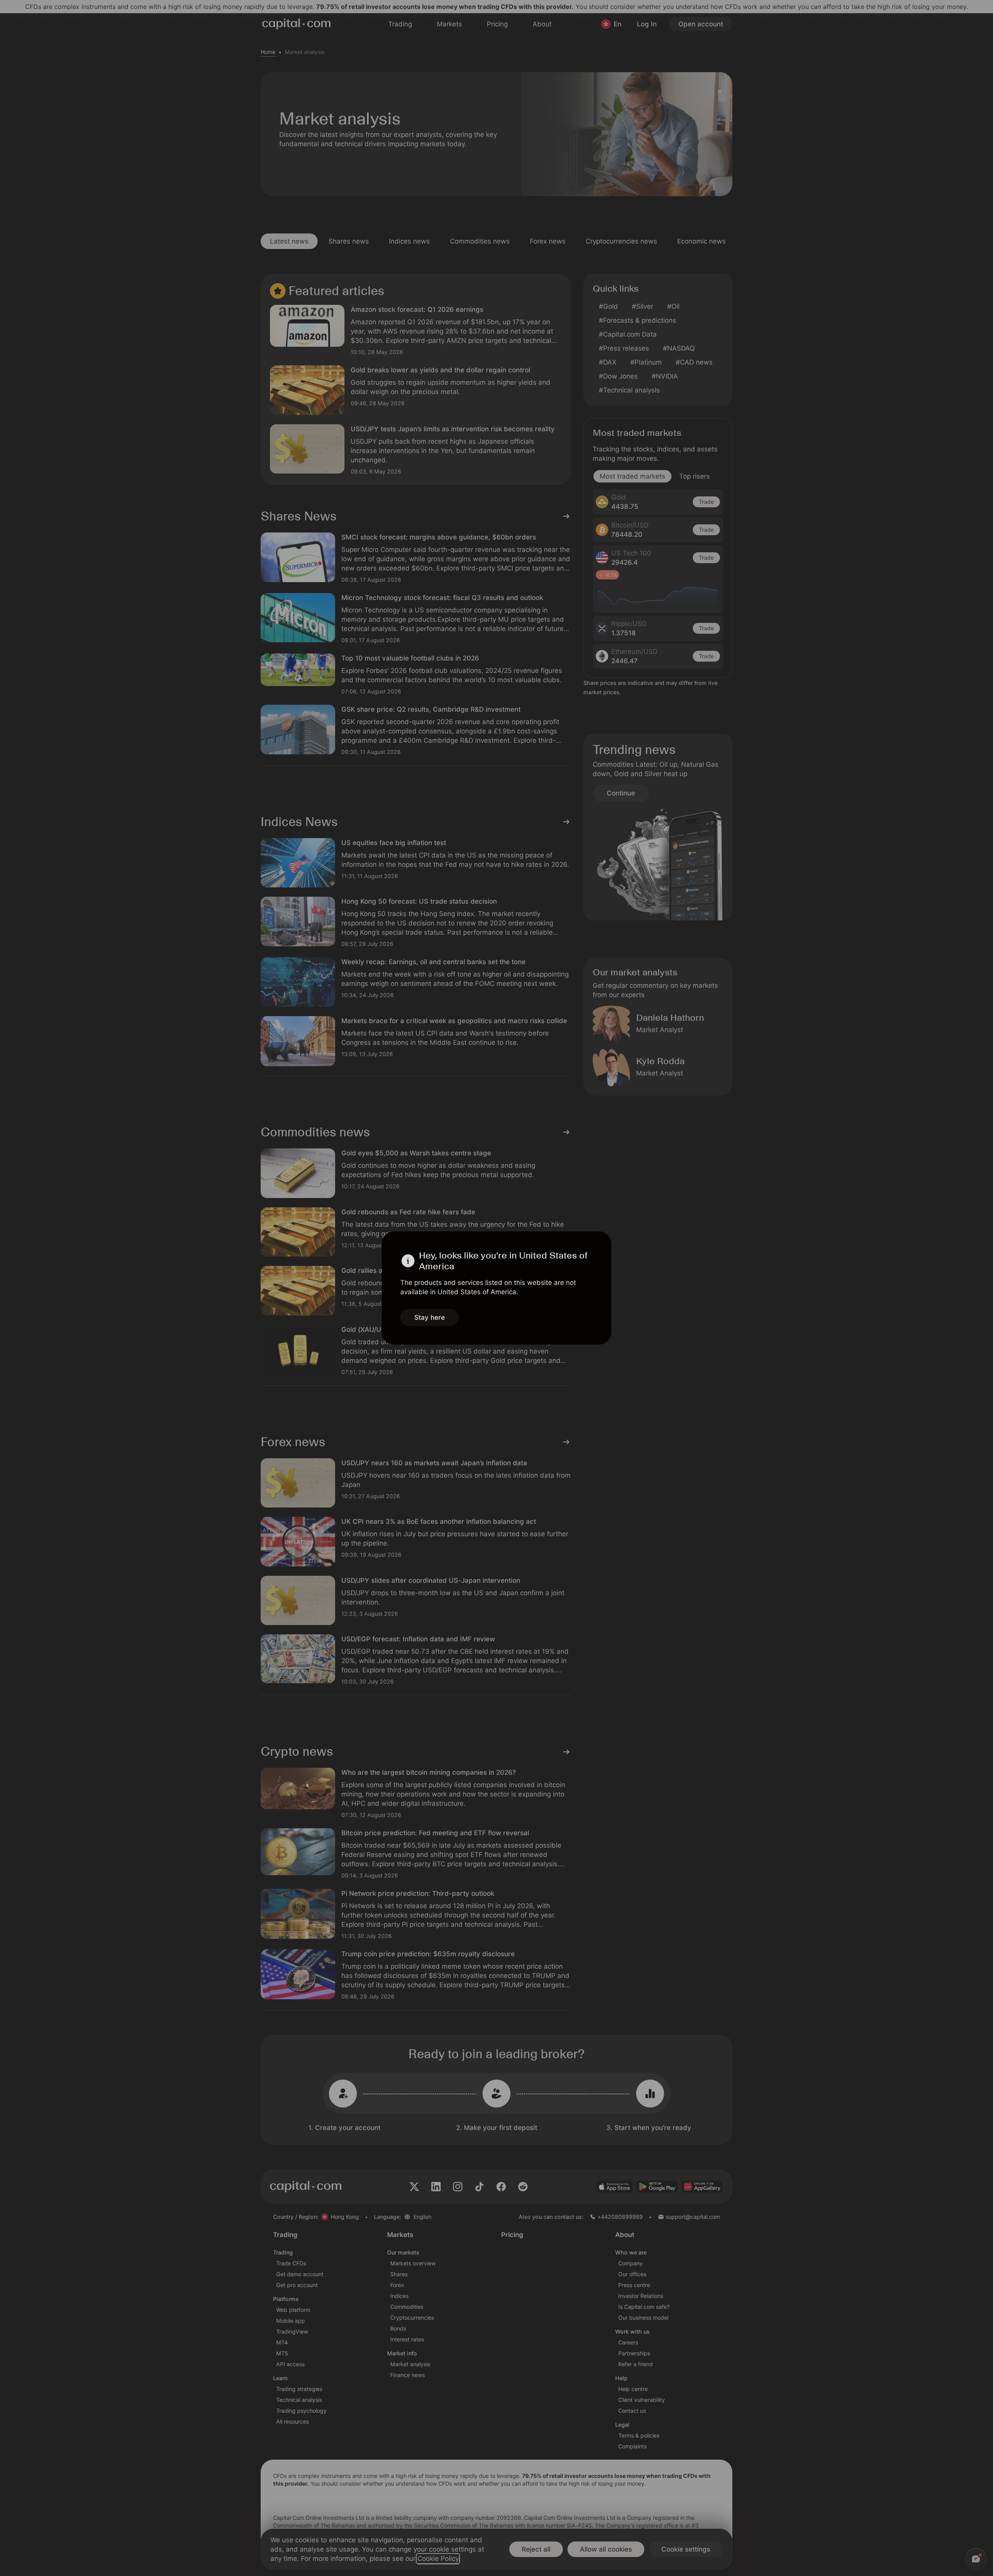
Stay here (430, 1317)
